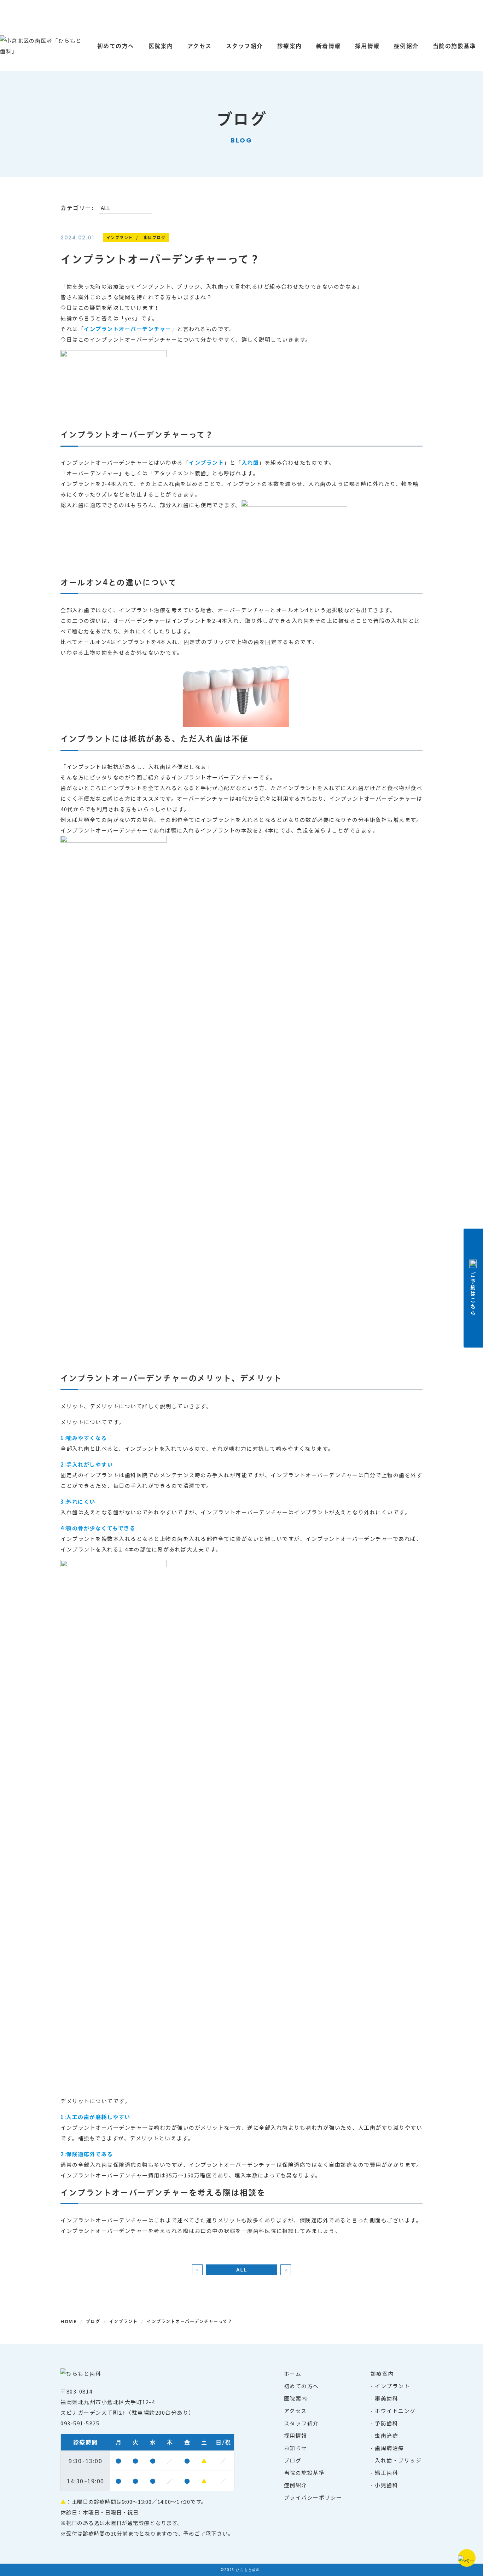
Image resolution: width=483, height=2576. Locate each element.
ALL (242, 2270)
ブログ (293, 2460)
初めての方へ (116, 46)
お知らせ (296, 2448)
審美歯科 (386, 2398)
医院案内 (161, 46)
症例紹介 (406, 46)
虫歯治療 (386, 2435)
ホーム (293, 2374)
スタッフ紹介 (245, 46)
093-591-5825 (80, 2423)
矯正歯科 (386, 2473)
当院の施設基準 (304, 2473)
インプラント (392, 2386)
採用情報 (367, 46)
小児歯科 (386, 2485)
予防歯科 (386, 2423)
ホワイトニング (395, 2411)
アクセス (200, 46)
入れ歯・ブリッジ (398, 2460)
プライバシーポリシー (313, 2497)
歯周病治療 (389, 2448)
